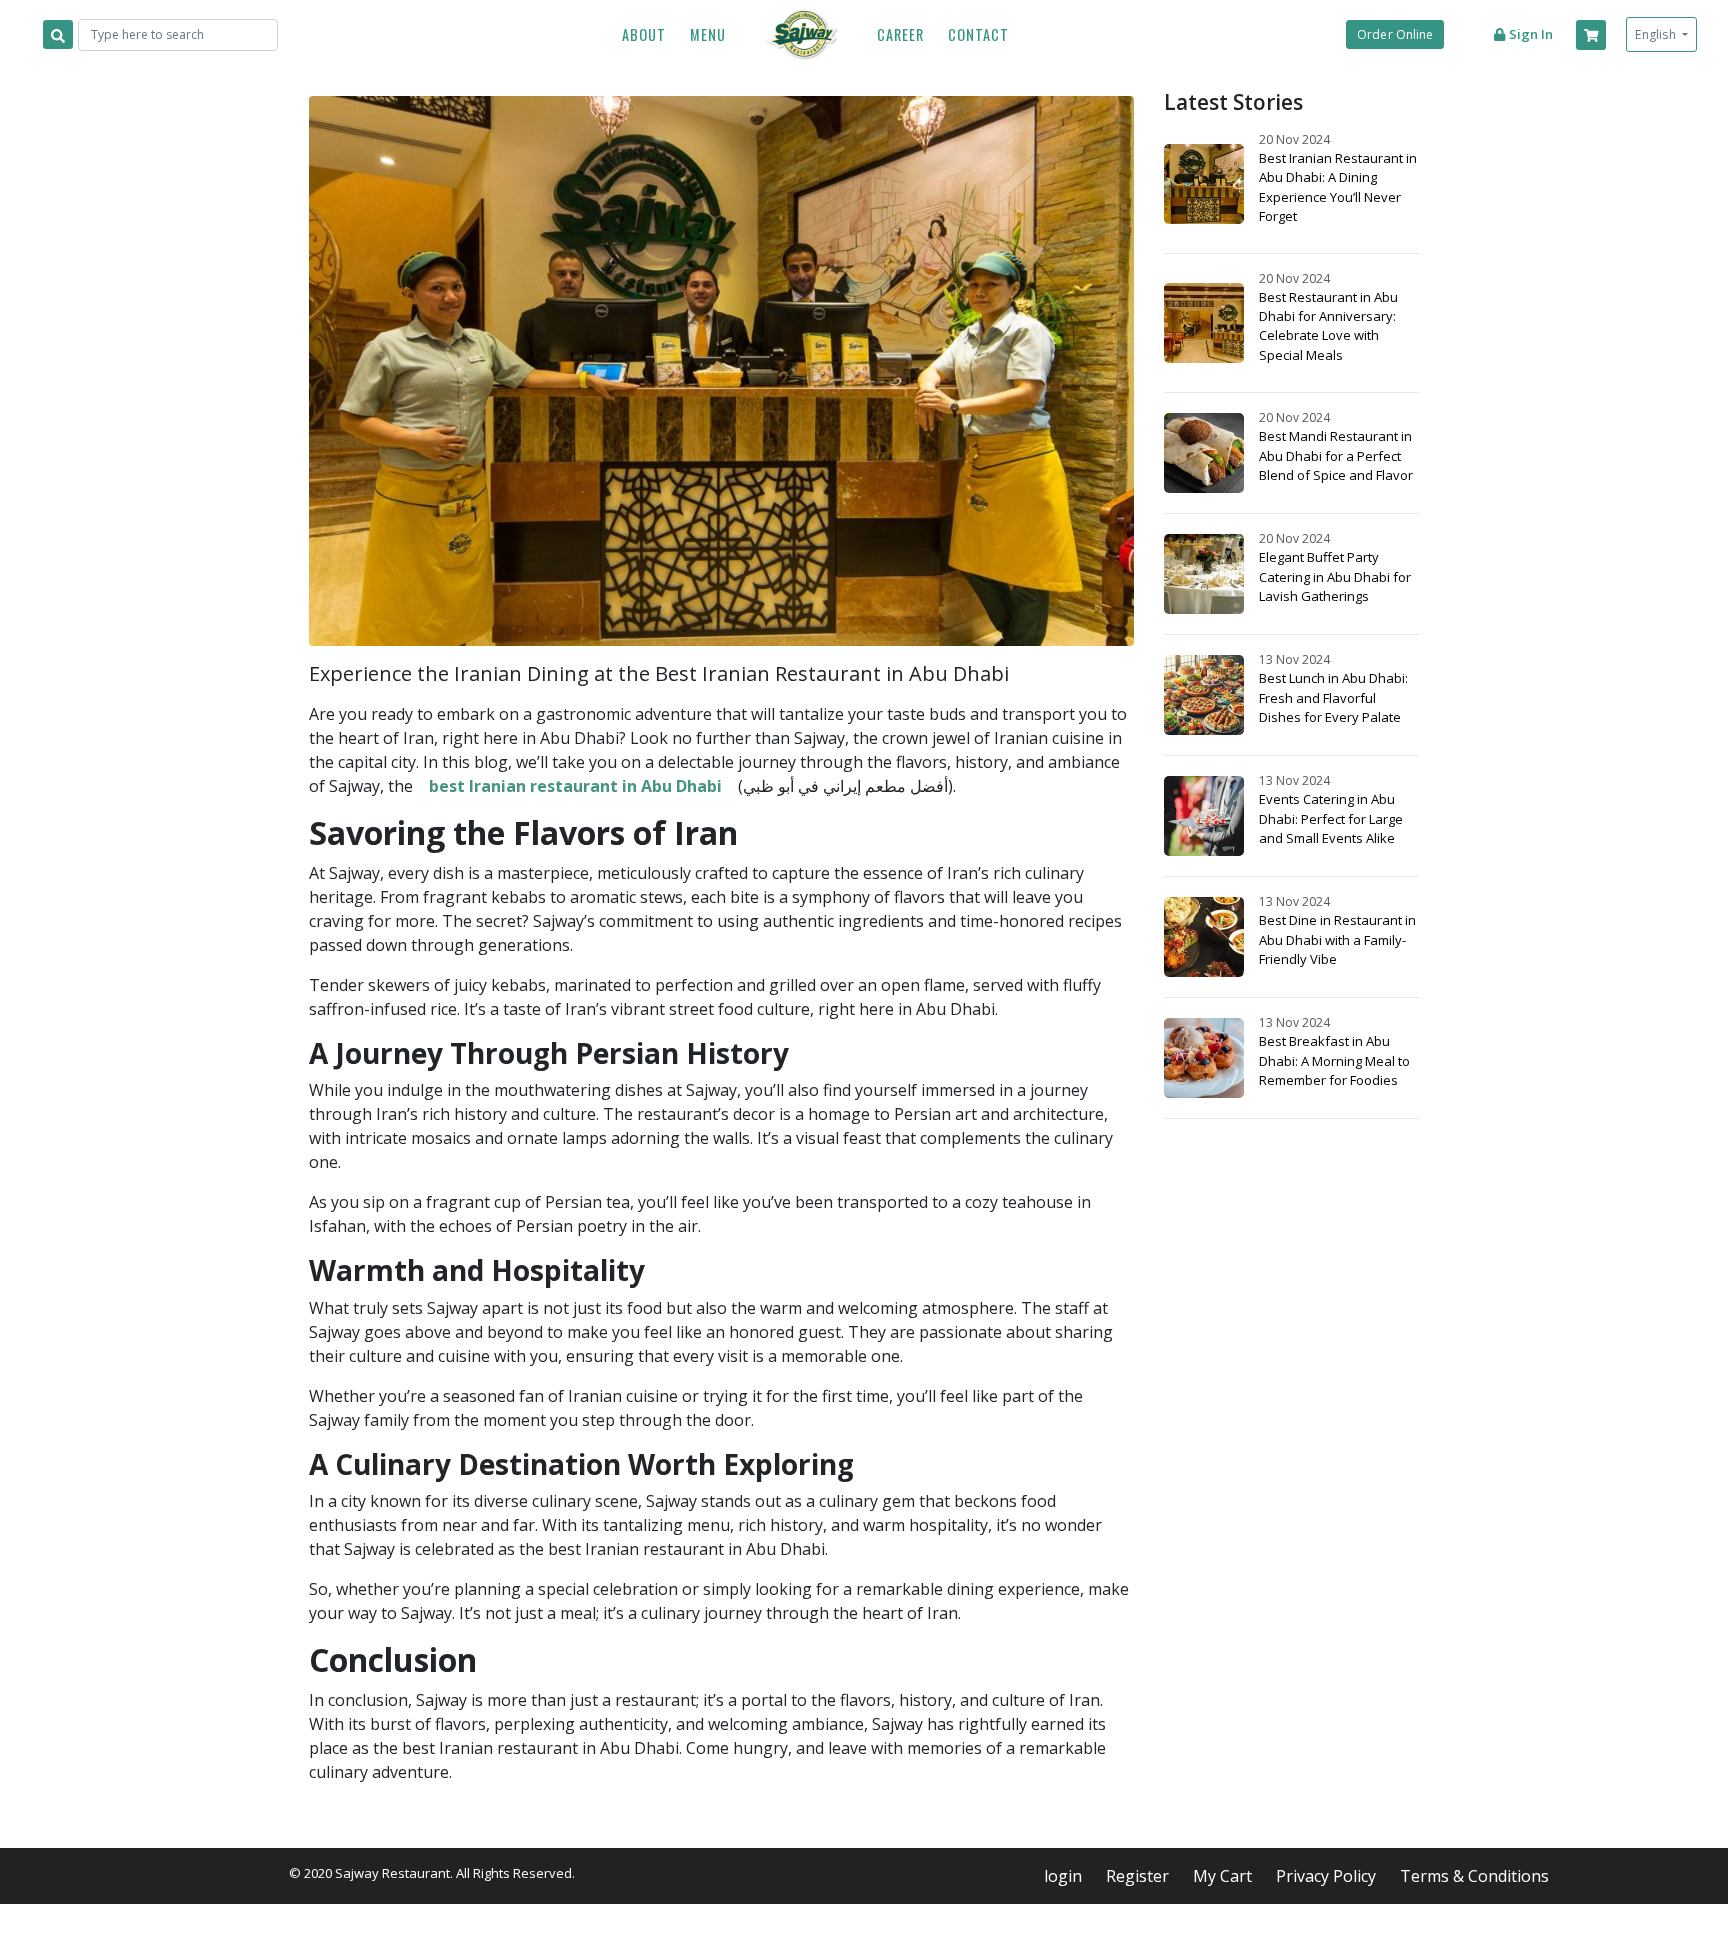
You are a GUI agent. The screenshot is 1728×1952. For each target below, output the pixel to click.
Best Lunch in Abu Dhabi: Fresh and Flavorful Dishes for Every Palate (1333, 697)
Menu (708, 34)
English (1657, 34)
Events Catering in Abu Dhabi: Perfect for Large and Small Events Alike (1331, 818)
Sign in (1529, 34)
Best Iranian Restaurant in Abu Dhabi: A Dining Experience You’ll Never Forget (1338, 187)
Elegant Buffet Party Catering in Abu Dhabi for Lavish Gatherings (1335, 576)
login (1063, 1876)
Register (1137, 1876)
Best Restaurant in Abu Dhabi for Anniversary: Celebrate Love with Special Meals (1328, 326)
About (644, 34)
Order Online (1395, 34)
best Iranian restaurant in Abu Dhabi (575, 786)
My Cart (1222, 1876)
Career (900, 34)
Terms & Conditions (1474, 1876)
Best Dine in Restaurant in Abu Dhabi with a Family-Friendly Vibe (1337, 939)
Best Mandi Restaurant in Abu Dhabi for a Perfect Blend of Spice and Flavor (1336, 455)
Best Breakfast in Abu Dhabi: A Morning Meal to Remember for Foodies (1334, 1060)
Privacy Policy (1326, 1876)
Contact (978, 34)
